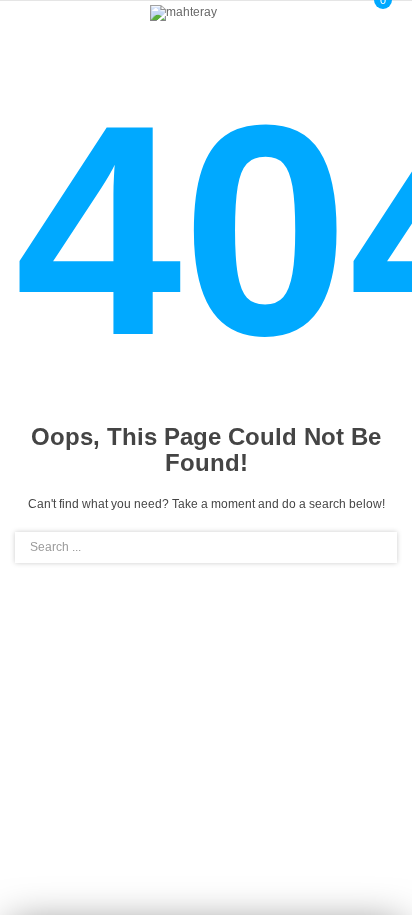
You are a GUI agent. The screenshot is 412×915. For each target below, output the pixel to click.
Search (370, 547)
